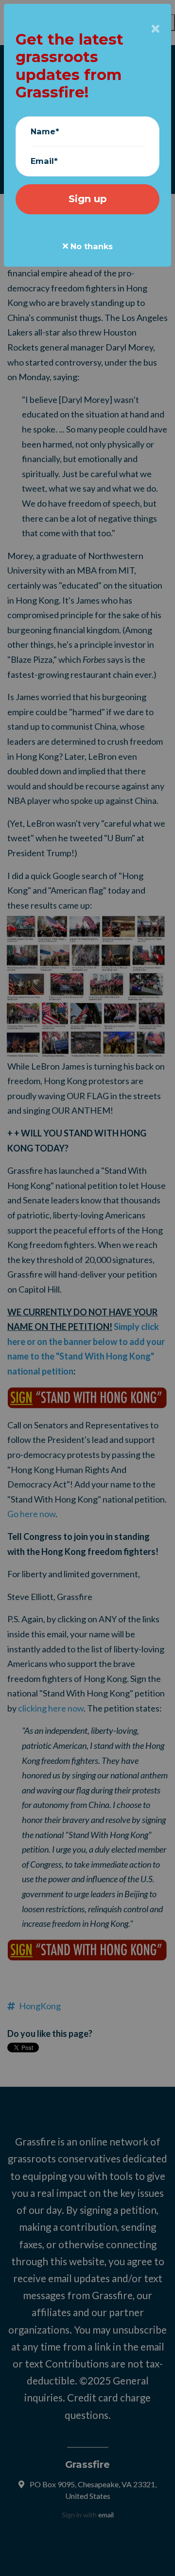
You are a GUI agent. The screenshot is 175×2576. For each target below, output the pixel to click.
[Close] (156, 29)
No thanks (90, 246)
